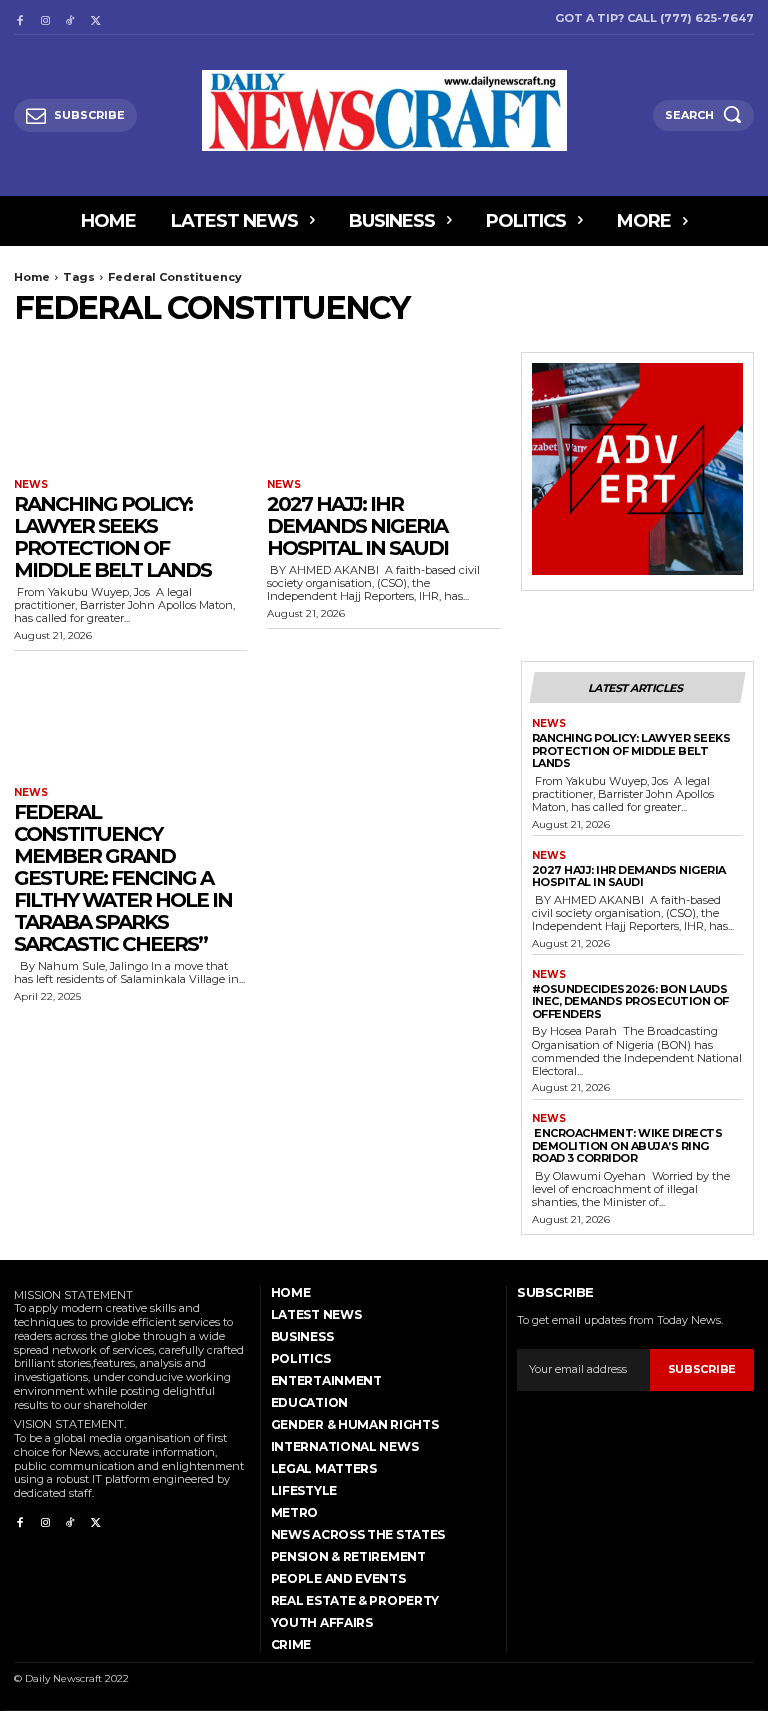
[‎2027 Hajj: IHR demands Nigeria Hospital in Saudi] (383, 410)
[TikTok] (70, 17)
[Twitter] (95, 17)
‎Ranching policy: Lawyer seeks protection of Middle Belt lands (112, 537)
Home (32, 277)
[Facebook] (19, 17)
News (31, 485)
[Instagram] (44, 17)
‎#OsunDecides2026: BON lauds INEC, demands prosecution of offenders (630, 1001)
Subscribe (702, 1369)
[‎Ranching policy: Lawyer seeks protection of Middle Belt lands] (130, 410)
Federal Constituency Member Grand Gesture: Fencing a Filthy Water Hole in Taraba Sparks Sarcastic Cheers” (123, 878)
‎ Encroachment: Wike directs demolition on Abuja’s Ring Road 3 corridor (627, 1145)
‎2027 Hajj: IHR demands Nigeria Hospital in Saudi (357, 526)
